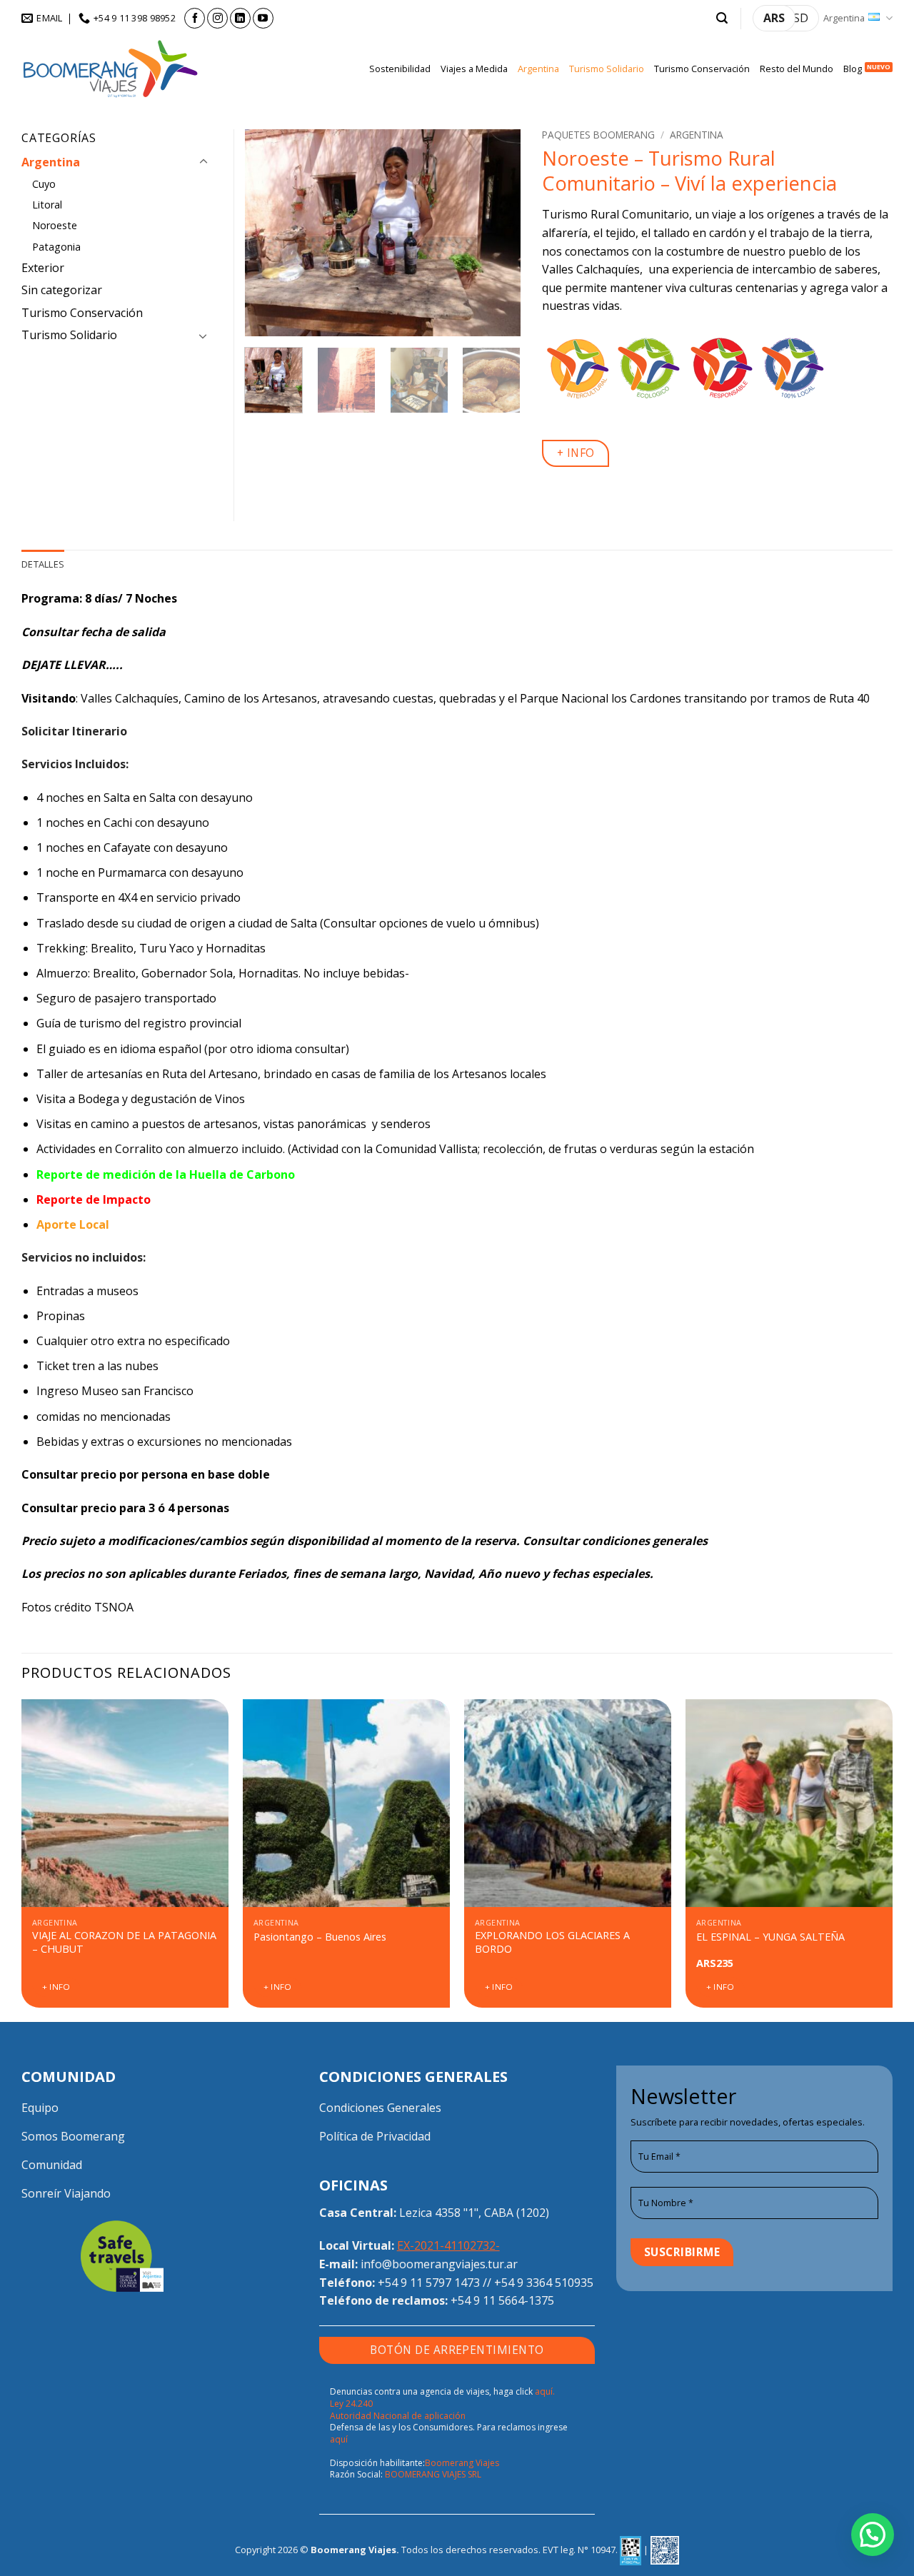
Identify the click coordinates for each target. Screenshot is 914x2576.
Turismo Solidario (607, 69)
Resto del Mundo (797, 69)
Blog (853, 69)
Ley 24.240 (351, 2404)
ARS (774, 18)
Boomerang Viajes (462, 2463)
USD (797, 18)
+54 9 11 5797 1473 (429, 2283)
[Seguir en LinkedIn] (240, 18)
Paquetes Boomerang (598, 135)
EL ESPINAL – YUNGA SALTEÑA (770, 1937)
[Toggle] (204, 162)
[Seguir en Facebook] (195, 18)
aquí (339, 2439)
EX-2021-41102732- (448, 2245)
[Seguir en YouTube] (263, 18)
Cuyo (44, 184)
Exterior (43, 268)
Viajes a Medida (474, 69)
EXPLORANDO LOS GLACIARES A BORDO (552, 1942)
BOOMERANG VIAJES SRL (433, 2474)
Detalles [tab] (43, 564)
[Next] (497, 233)
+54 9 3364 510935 (544, 2283)
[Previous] (268, 233)
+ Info (56, 1987)
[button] (722, 18)
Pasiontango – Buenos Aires (320, 1937)
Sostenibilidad (400, 69)
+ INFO (576, 453)
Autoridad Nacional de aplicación (398, 2416)
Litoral (47, 205)
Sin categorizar (62, 290)
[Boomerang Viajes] (111, 69)
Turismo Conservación (702, 69)
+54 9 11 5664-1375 (502, 2300)
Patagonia (56, 247)
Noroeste (55, 225)
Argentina (844, 18)
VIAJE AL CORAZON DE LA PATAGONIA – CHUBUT (124, 1942)
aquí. (545, 2391)
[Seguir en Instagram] (217, 18)
